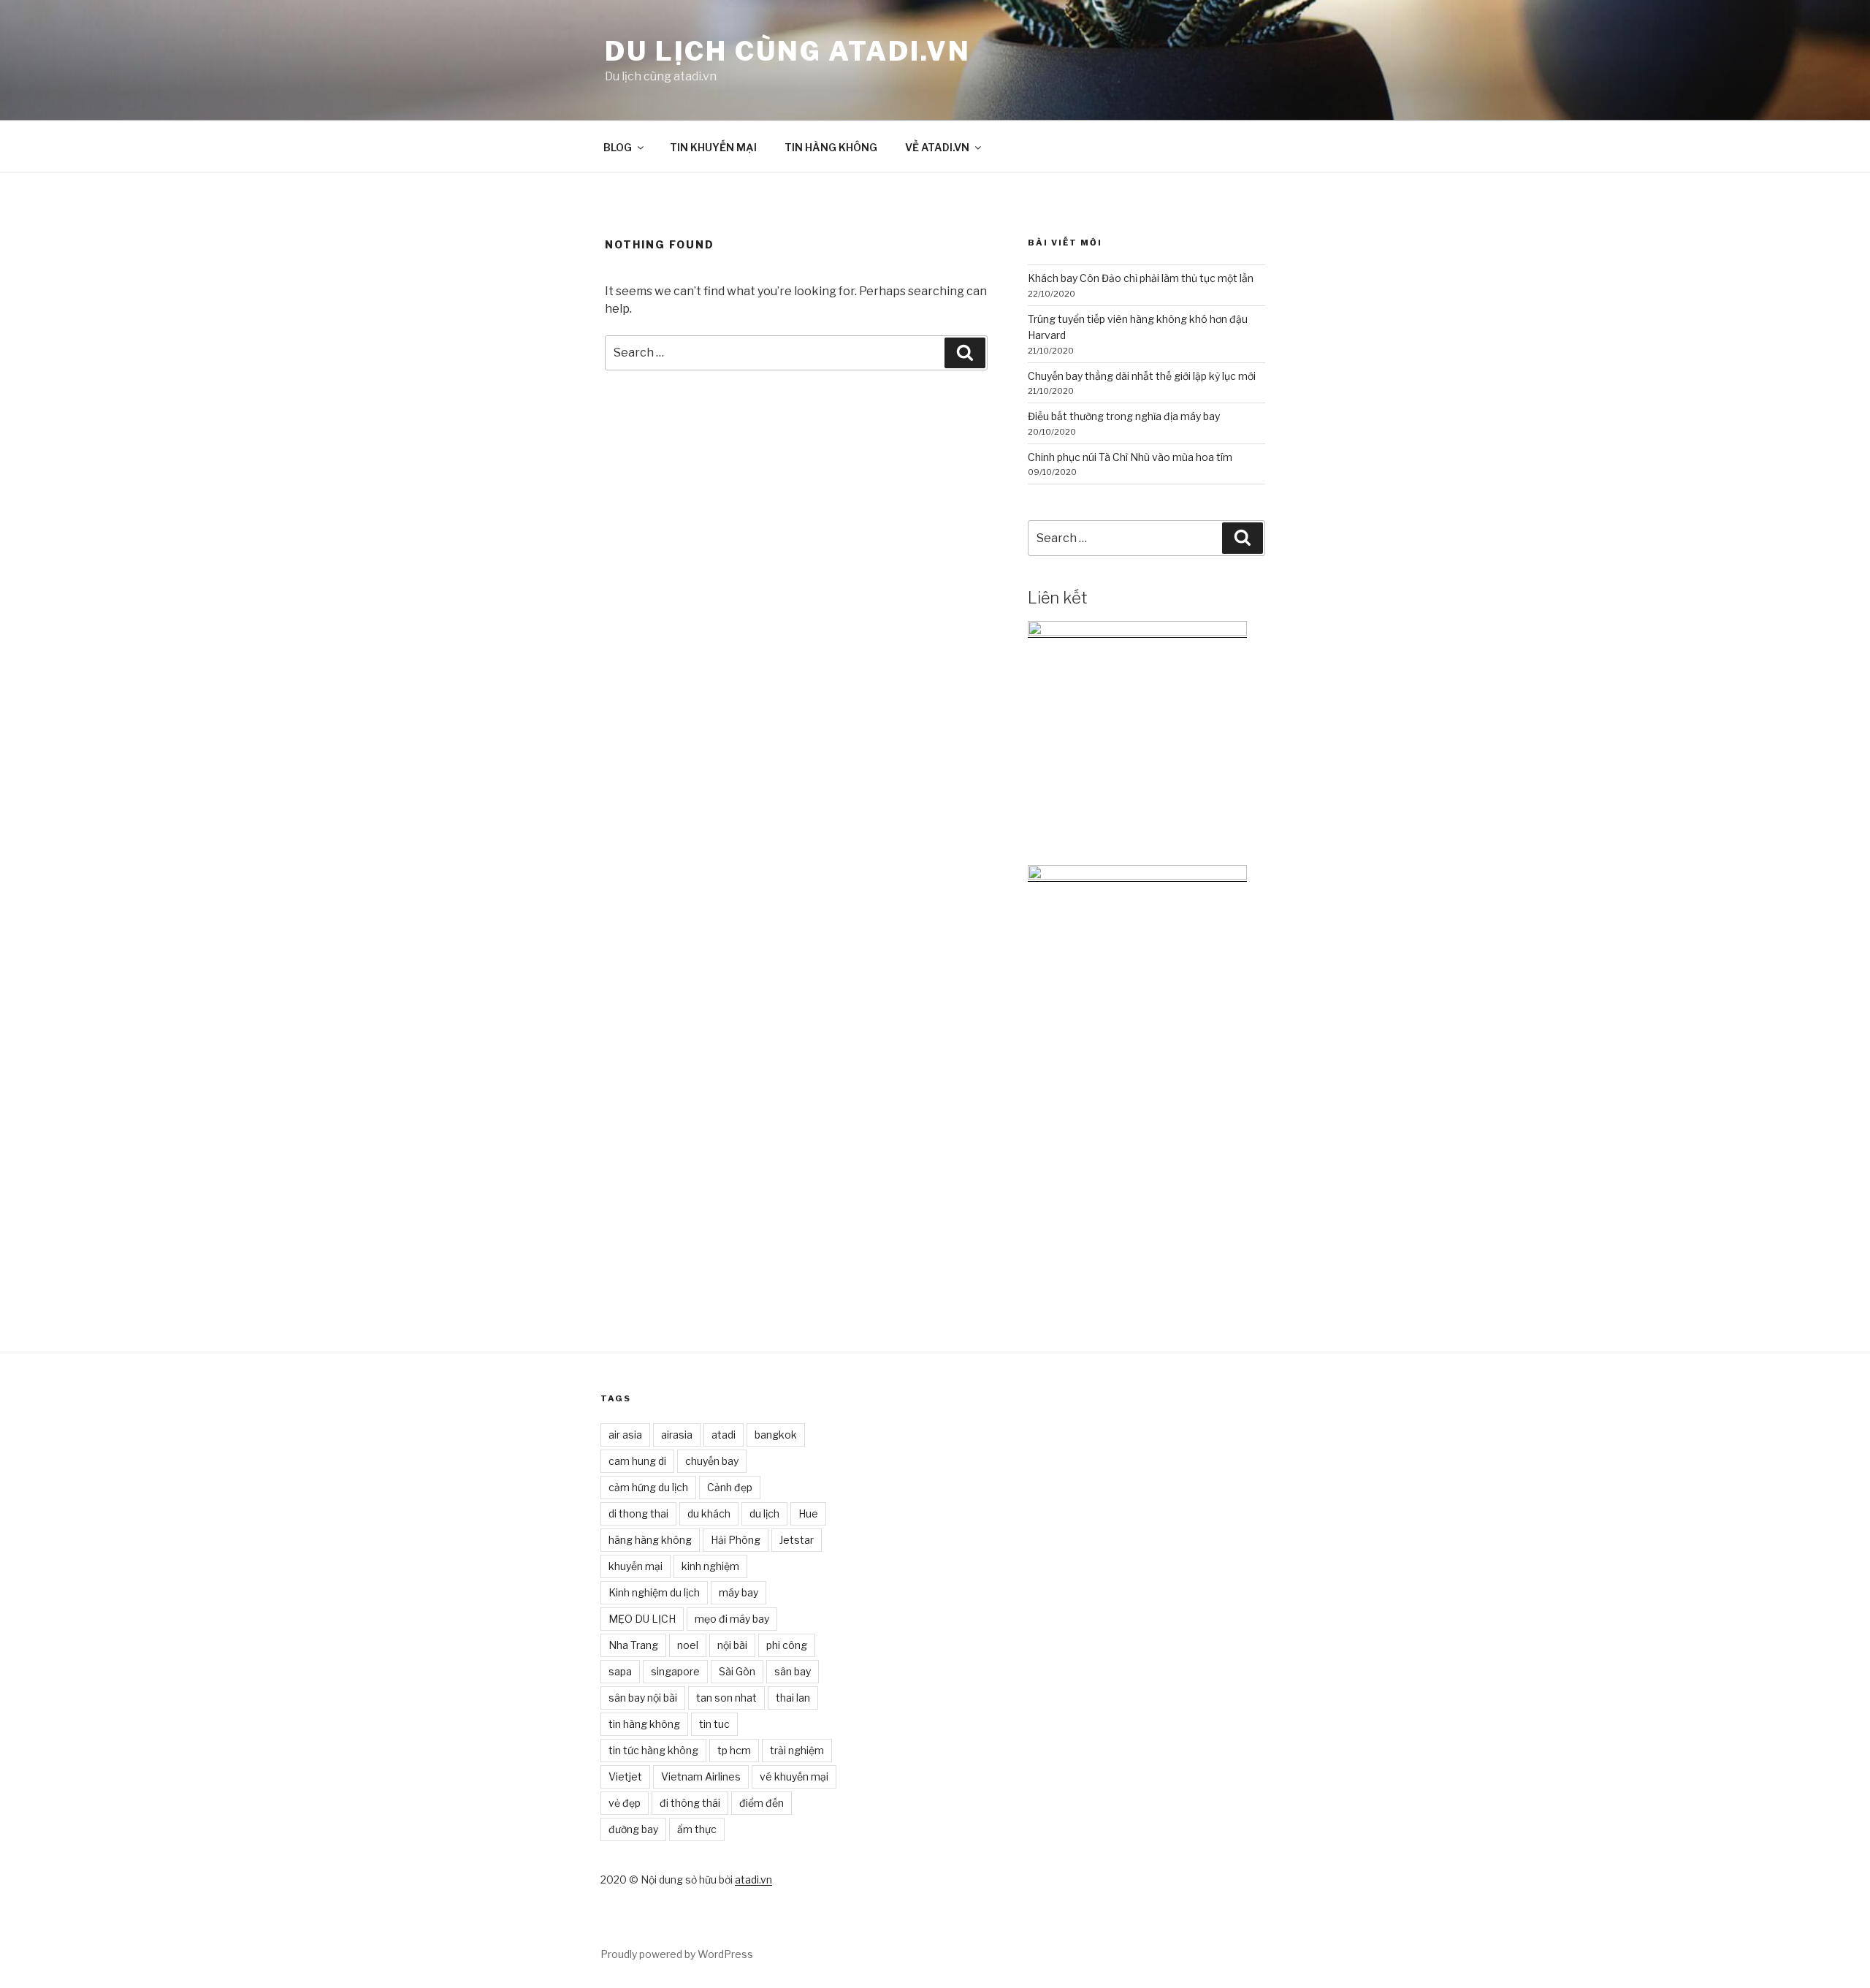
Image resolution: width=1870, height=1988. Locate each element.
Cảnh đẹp (730, 1487)
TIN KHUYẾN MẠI (713, 147)
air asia (625, 1435)
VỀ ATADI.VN (937, 147)
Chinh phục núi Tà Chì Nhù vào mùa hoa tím (1130, 457)
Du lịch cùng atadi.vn (787, 51)
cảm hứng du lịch (648, 1487)
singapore (675, 1671)
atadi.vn (753, 1880)
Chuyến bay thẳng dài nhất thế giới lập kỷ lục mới (1142, 376)
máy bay (739, 1592)
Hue (808, 1513)
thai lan (793, 1698)
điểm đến (762, 1803)
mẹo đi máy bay (732, 1619)
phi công (787, 1645)
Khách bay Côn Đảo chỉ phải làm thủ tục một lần (1141, 278)
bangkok (776, 1435)
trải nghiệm (797, 1750)
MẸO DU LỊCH (642, 1619)
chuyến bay (712, 1461)
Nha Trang (633, 1645)
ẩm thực (697, 1829)
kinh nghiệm (710, 1566)
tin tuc (714, 1724)
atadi (724, 1435)
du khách (709, 1513)
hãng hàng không (650, 1540)
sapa (620, 1671)
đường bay (633, 1829)
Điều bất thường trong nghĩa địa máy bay (1124, 416)
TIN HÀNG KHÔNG (831, 147)
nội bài (732, 1645)
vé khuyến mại (794, 1776)
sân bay (793, 1671)
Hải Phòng (736, 1540)
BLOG (618, 147)
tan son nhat (726, 1698)
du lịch (764, 1513)
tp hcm (734, 1750)
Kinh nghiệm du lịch (654, 1592)
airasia (677, 1435)
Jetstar (797, 1540)
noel (688, 1645)
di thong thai (638, 1513)
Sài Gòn (737, 1671)
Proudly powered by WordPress (677, 1954)
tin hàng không (644, 1724)
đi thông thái (690, 1803)
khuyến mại (636, 1566)
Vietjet (625, 1776)
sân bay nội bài (643, 1698)
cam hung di (637, 1461)
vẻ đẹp (625, 1803)
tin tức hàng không (653, 1750)
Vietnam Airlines (701, 1776)
